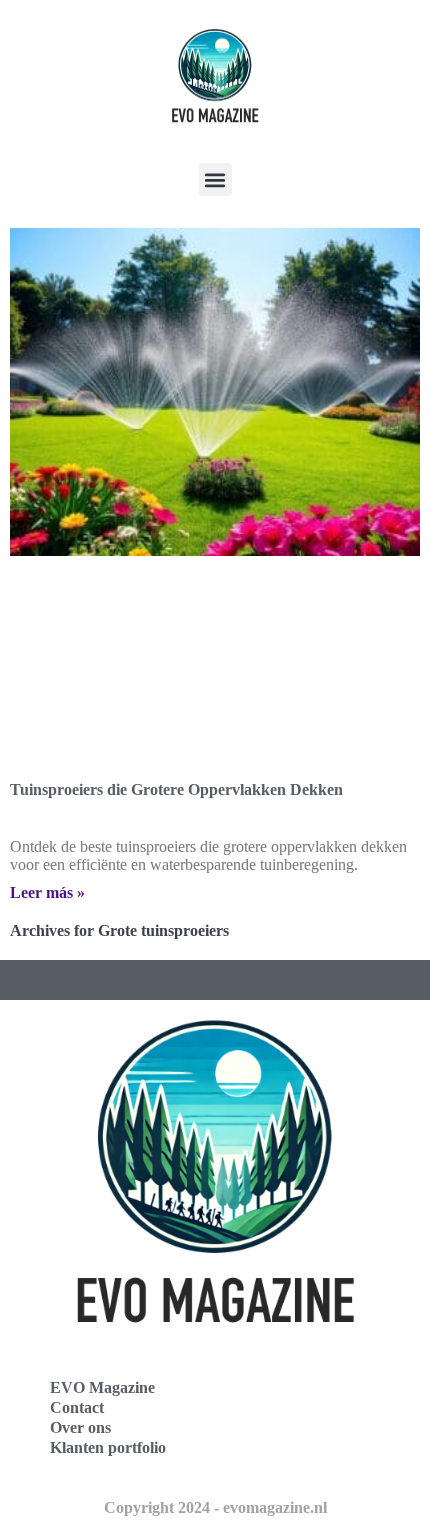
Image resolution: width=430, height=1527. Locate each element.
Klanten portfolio (108, 1447)
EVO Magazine (102, 1387)
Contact (77, 1407)
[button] (215, 179)
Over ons (80, 1427)
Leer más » (47, 892)
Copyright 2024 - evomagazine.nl (215, 1507)
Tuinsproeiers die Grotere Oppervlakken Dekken (176, 789)
